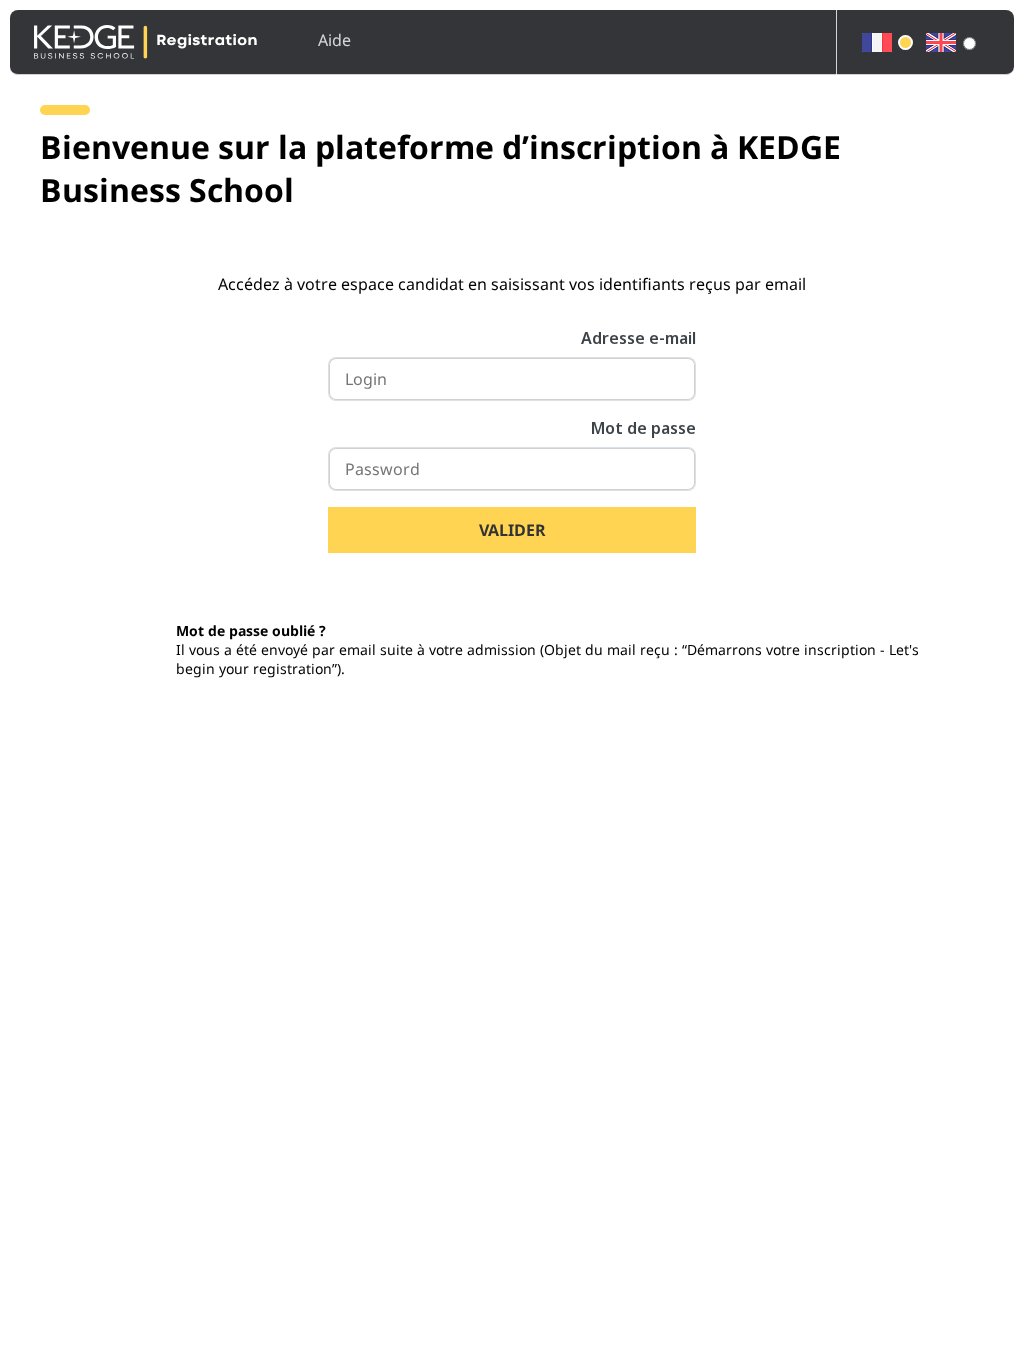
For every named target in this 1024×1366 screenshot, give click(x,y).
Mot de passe (643, 428)
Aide (334, 40)
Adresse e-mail (638, 338)
